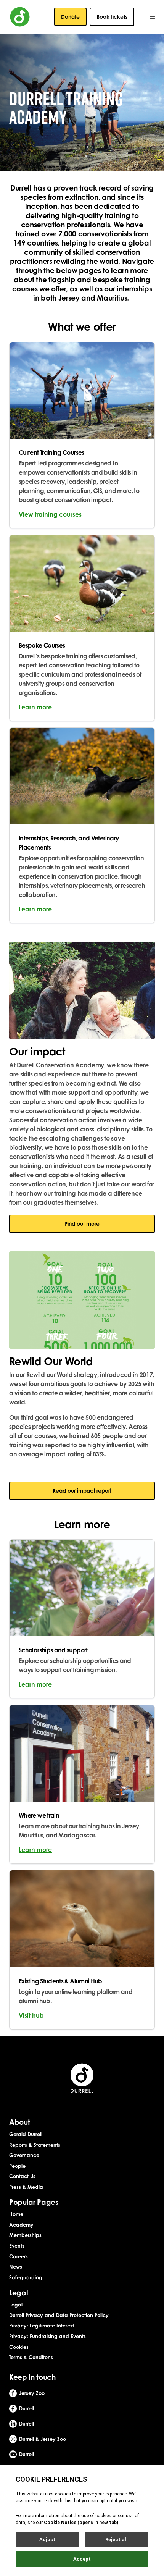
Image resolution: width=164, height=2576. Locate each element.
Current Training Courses (51, 452)
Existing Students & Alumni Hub (60, 1981)
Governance (24, 2155)
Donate (70, 17)
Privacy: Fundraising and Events (47, 2336)
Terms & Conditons (31, 2357)
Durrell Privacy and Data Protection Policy (59, 2315)
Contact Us (22, 2176)
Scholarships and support (53, 1650)
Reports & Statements (35, 2145)
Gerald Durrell (26, 2134)
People (17, 2166)
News (16, 2267)
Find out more (82, 1224)
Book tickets (112, 17)
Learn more (35, 707)
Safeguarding (26, 2277)
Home (16, 2214)
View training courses (50, 514)
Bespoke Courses (42, 645)
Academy (21, 2225)
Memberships (25, 2235)
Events (17, 2246)
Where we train (39, 1815)
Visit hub (31, 2015)
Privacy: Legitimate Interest (42, 2326)
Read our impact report (82, 1491)
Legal (16, 2305)
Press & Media (26, 2187)
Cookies (19, 2347)
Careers (18, 2256)
